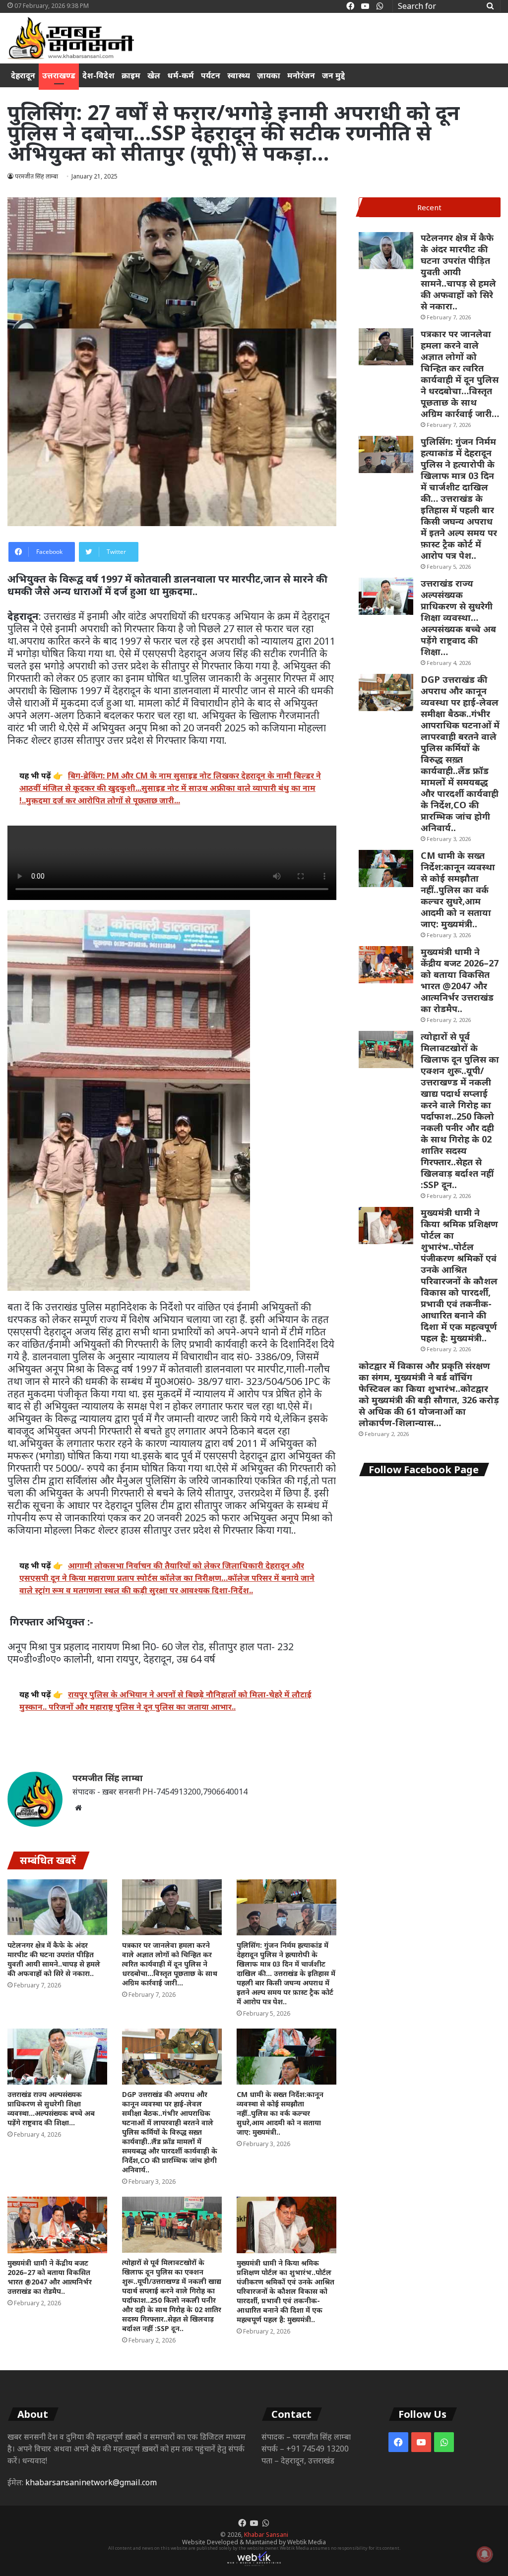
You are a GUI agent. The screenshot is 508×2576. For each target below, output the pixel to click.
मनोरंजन (301, 75)
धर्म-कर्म (181, 75)
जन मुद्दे (333, 75)
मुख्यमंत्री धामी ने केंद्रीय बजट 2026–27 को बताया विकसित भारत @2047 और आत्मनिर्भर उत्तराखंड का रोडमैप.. (50, 2277)
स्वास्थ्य (239, 75)
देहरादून (23, 75)
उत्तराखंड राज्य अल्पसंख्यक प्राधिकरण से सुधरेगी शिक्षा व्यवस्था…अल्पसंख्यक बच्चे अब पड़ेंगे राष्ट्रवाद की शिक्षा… (51, 2108)
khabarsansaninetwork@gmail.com (91, 2482)
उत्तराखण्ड (59, 75)
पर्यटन (211, 75)
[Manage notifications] (485, 2554)
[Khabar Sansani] (71, 38)
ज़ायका (269, 75)
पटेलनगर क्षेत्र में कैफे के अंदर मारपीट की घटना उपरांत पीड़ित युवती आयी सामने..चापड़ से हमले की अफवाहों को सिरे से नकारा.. (54, 1959)
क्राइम (131, 75)
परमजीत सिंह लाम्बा (108, 1778)
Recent (429, 207)
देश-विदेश (98, 75)
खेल (154, 75)
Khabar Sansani (266, 2535)
